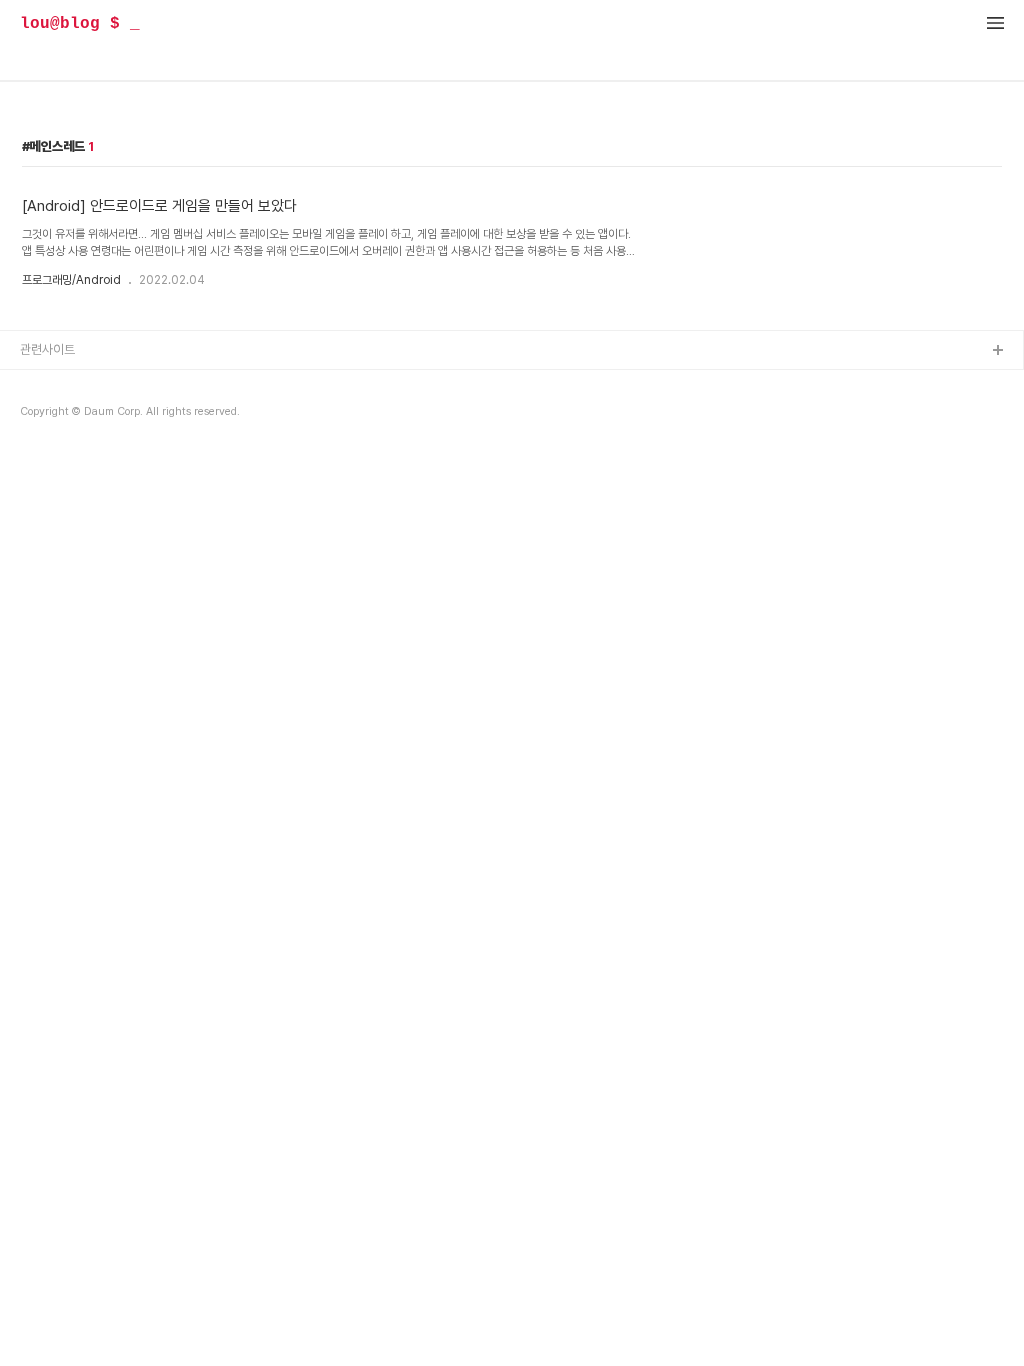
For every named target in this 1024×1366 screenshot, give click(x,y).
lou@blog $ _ (80, 24)
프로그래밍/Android (71, 280)
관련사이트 (47, 349)
